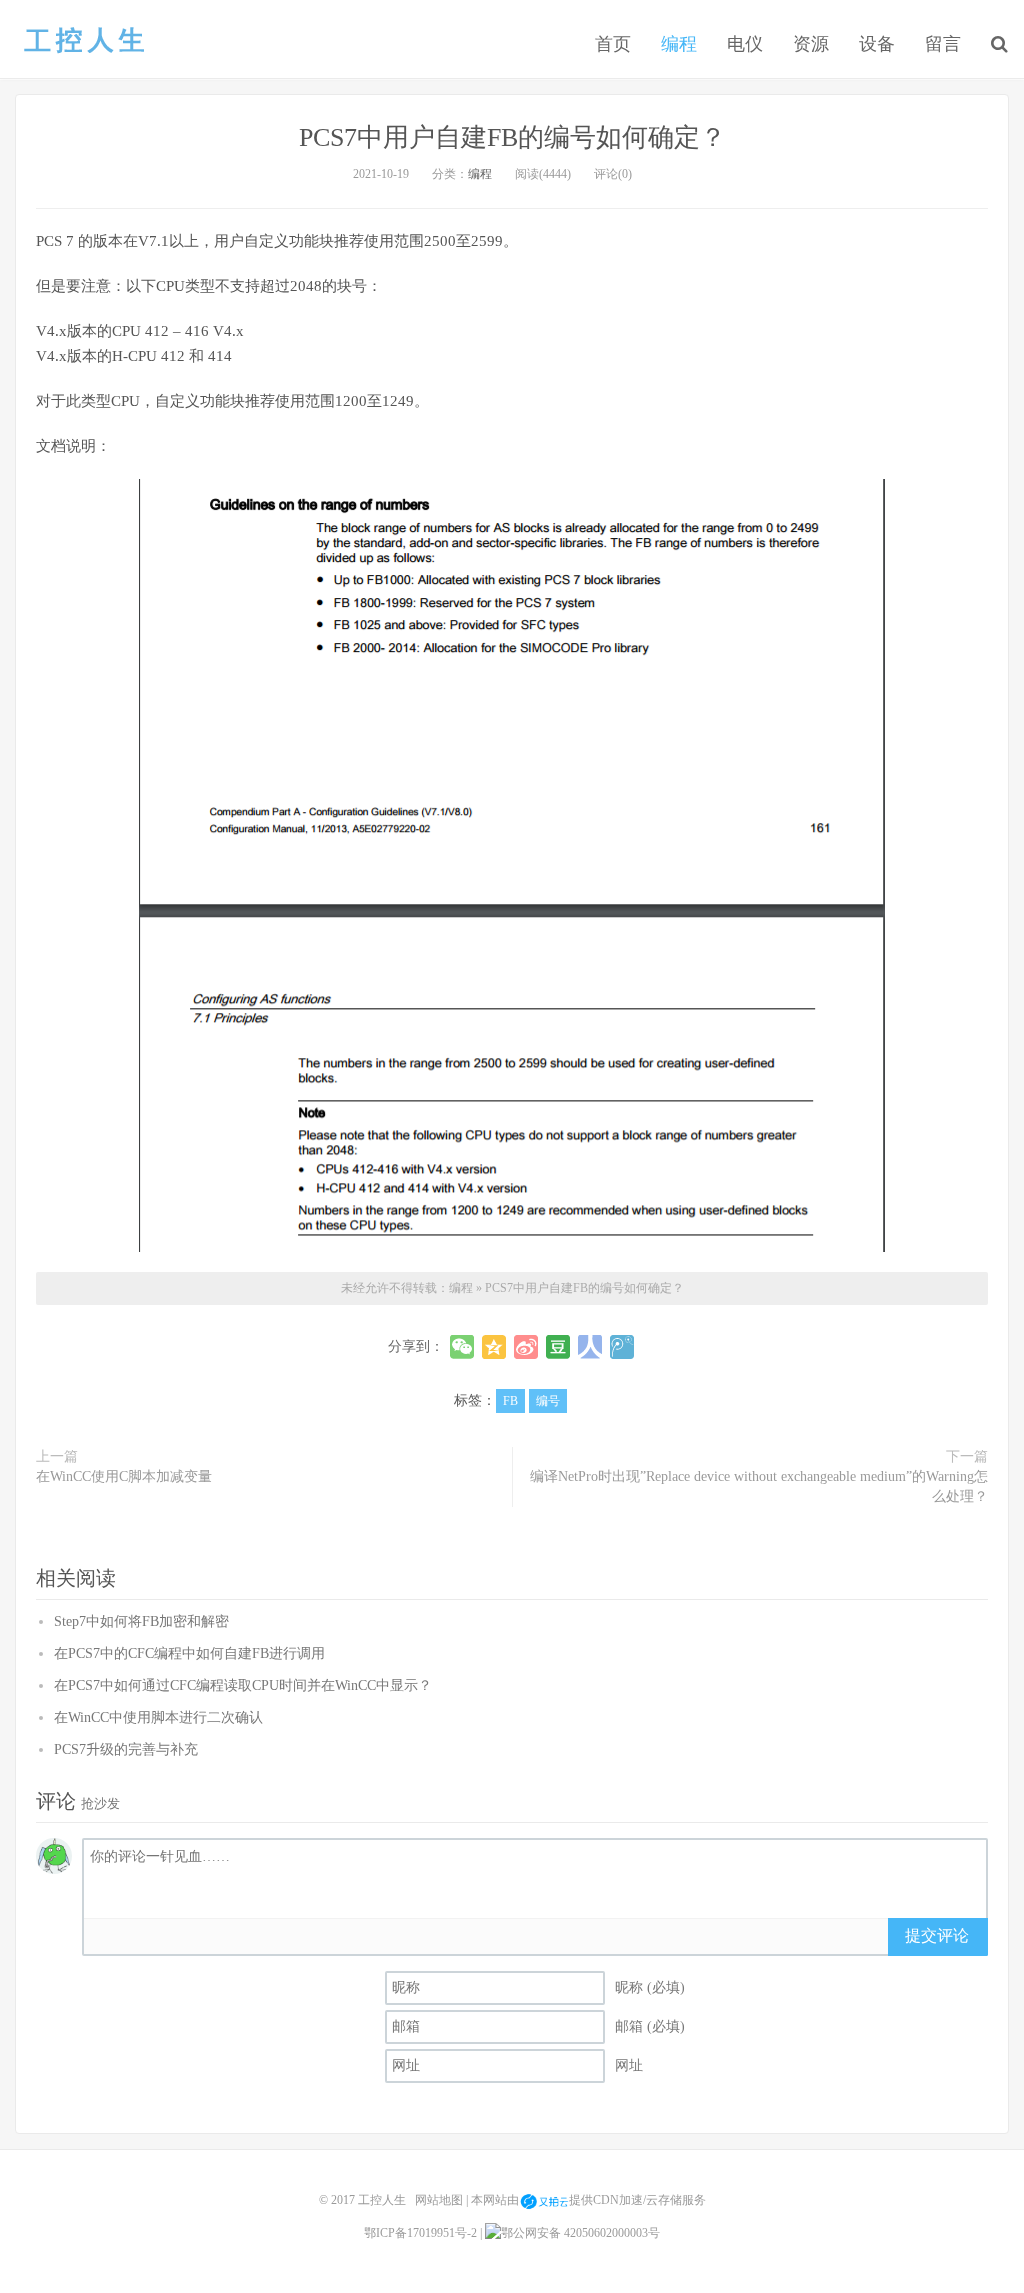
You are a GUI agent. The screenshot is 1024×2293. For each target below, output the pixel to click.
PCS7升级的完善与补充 (126, 1749)
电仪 (745, 44)
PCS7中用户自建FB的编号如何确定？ (512, 137)
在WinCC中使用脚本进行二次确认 (158, 1717)
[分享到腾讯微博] (622, 1347)
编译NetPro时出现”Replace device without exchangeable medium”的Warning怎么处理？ (759, 1486)
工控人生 (83, 41)
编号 (548, 1401)
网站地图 (439, 2200)
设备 (877, 44)
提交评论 (937, 1935)
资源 (811, 44)
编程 (679, 44)
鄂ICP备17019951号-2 (420, 2233)
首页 (613, 44)
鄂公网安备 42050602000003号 (580, 2233)
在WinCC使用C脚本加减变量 (124, 1476)
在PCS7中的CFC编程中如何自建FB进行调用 (189, 1653)
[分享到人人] (590, 1347)
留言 (943, 44)
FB (510, 1401)
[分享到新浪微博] (526, 1347)
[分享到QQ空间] (494, 1347)
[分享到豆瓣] (558, 1347)
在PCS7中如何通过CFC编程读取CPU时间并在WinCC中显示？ (243, 1685)
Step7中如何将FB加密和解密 (141, 1621)
